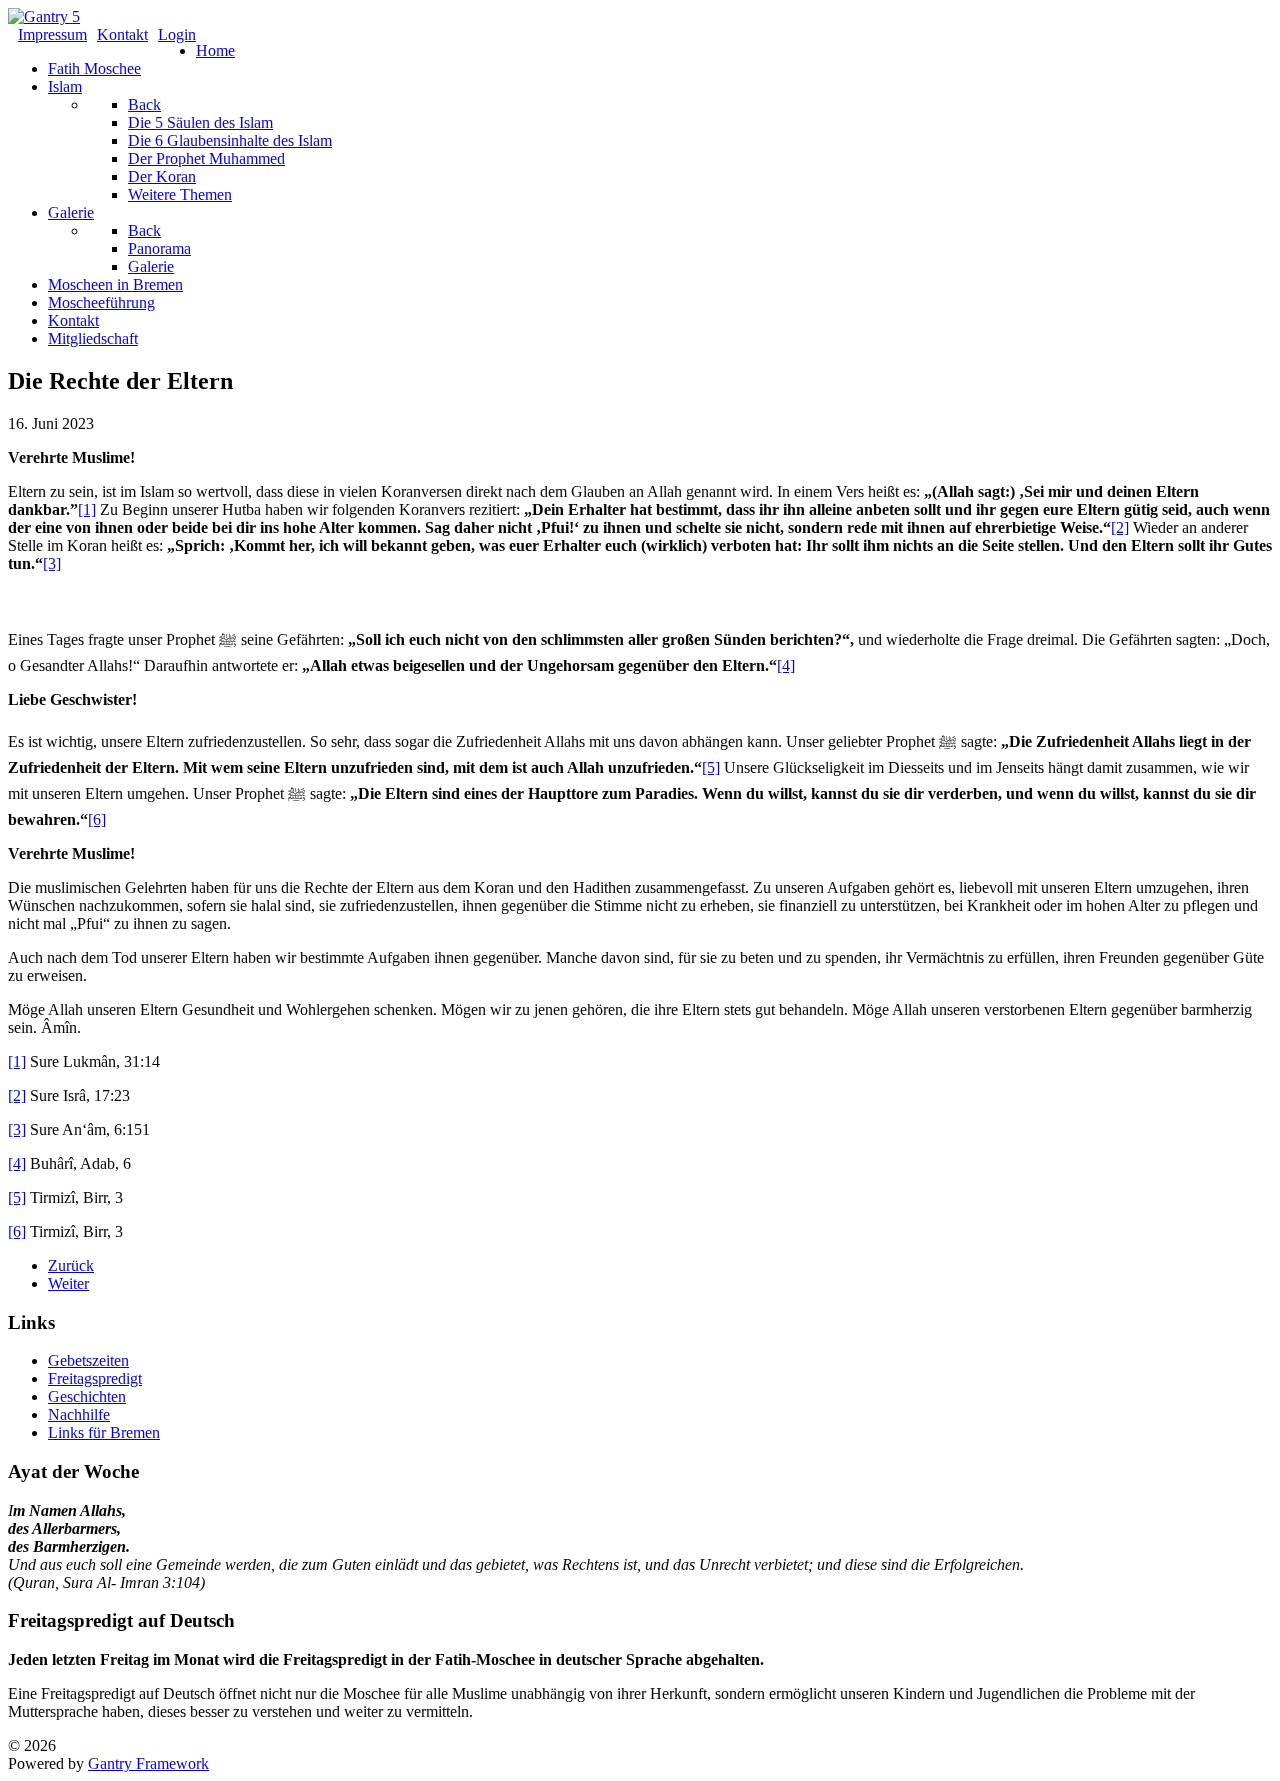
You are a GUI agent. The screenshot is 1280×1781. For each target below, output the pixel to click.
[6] (97, 819)
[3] (52, 563)
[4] (786, 665)
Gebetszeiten (88, 1360)
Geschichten (87, 1396)
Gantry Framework (148, 1763)
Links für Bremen (104, 1432)
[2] (1120, 527)
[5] (711, 767)
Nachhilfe (79, 1414)
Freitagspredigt (95, 1378)
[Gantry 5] (44, 16)
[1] (87, 509)
